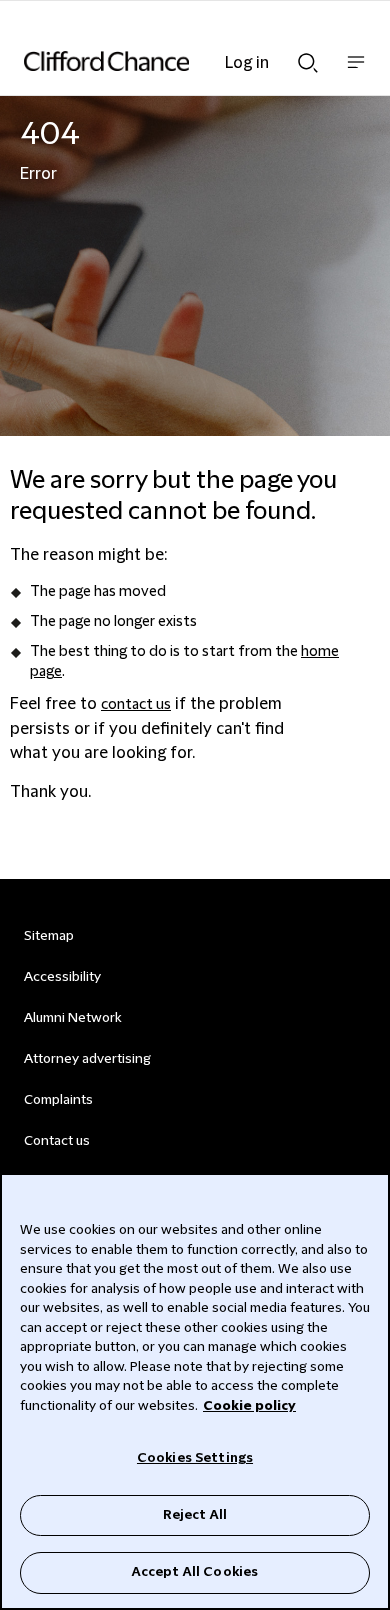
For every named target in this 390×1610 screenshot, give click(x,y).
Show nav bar (356, 72)
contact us (136, 705)
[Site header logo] (165, 61)
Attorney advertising (87, 1059)
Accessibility (62, 977)
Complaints (58, 1100)
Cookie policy (249, 1406)
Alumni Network (72, 1018)
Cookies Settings (195, 1458)
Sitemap (49, 936)
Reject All (195, 1515)
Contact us (57, 1141)
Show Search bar (308, 57)
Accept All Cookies (195, 1572)
